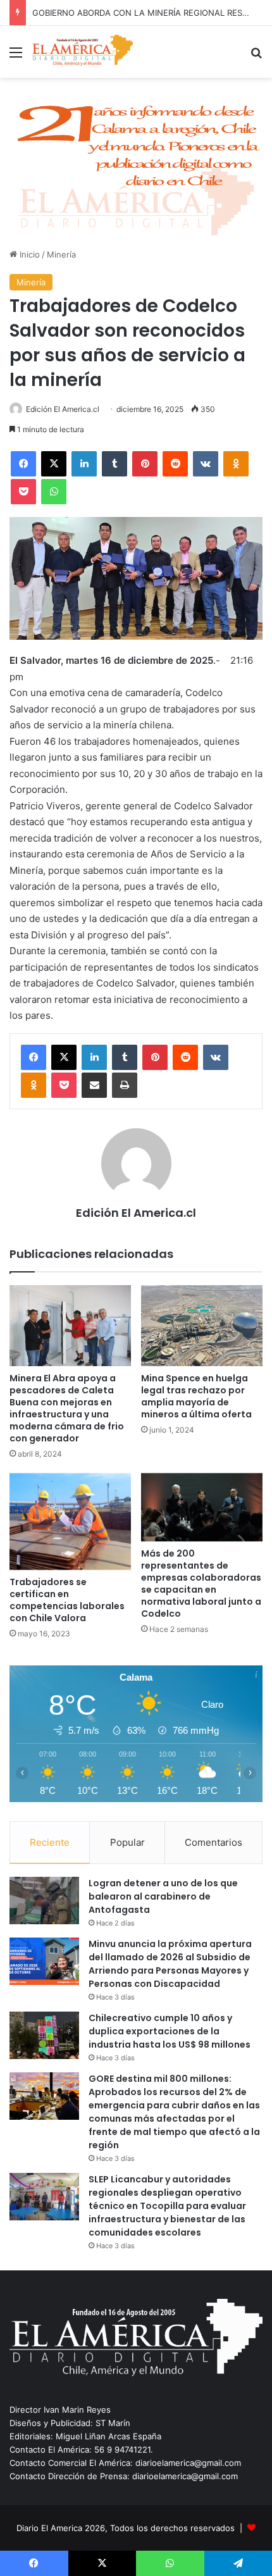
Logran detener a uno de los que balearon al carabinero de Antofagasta (163, 1896)
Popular (127, 1842)
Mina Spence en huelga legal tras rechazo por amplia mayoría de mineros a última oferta (196, 1396)
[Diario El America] (82, 52)
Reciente (50, 1842)
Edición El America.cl (63, 409)
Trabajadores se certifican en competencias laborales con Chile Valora (67, 1600)
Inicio (28, 254)
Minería (61, 254)
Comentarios (213, 1842)
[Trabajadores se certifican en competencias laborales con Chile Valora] (70, 1522)
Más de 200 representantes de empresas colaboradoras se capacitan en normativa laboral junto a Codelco (201, 1584)
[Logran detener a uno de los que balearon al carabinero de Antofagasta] (44, 1901)
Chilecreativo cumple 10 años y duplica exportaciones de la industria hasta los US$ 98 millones (170, 2031)
